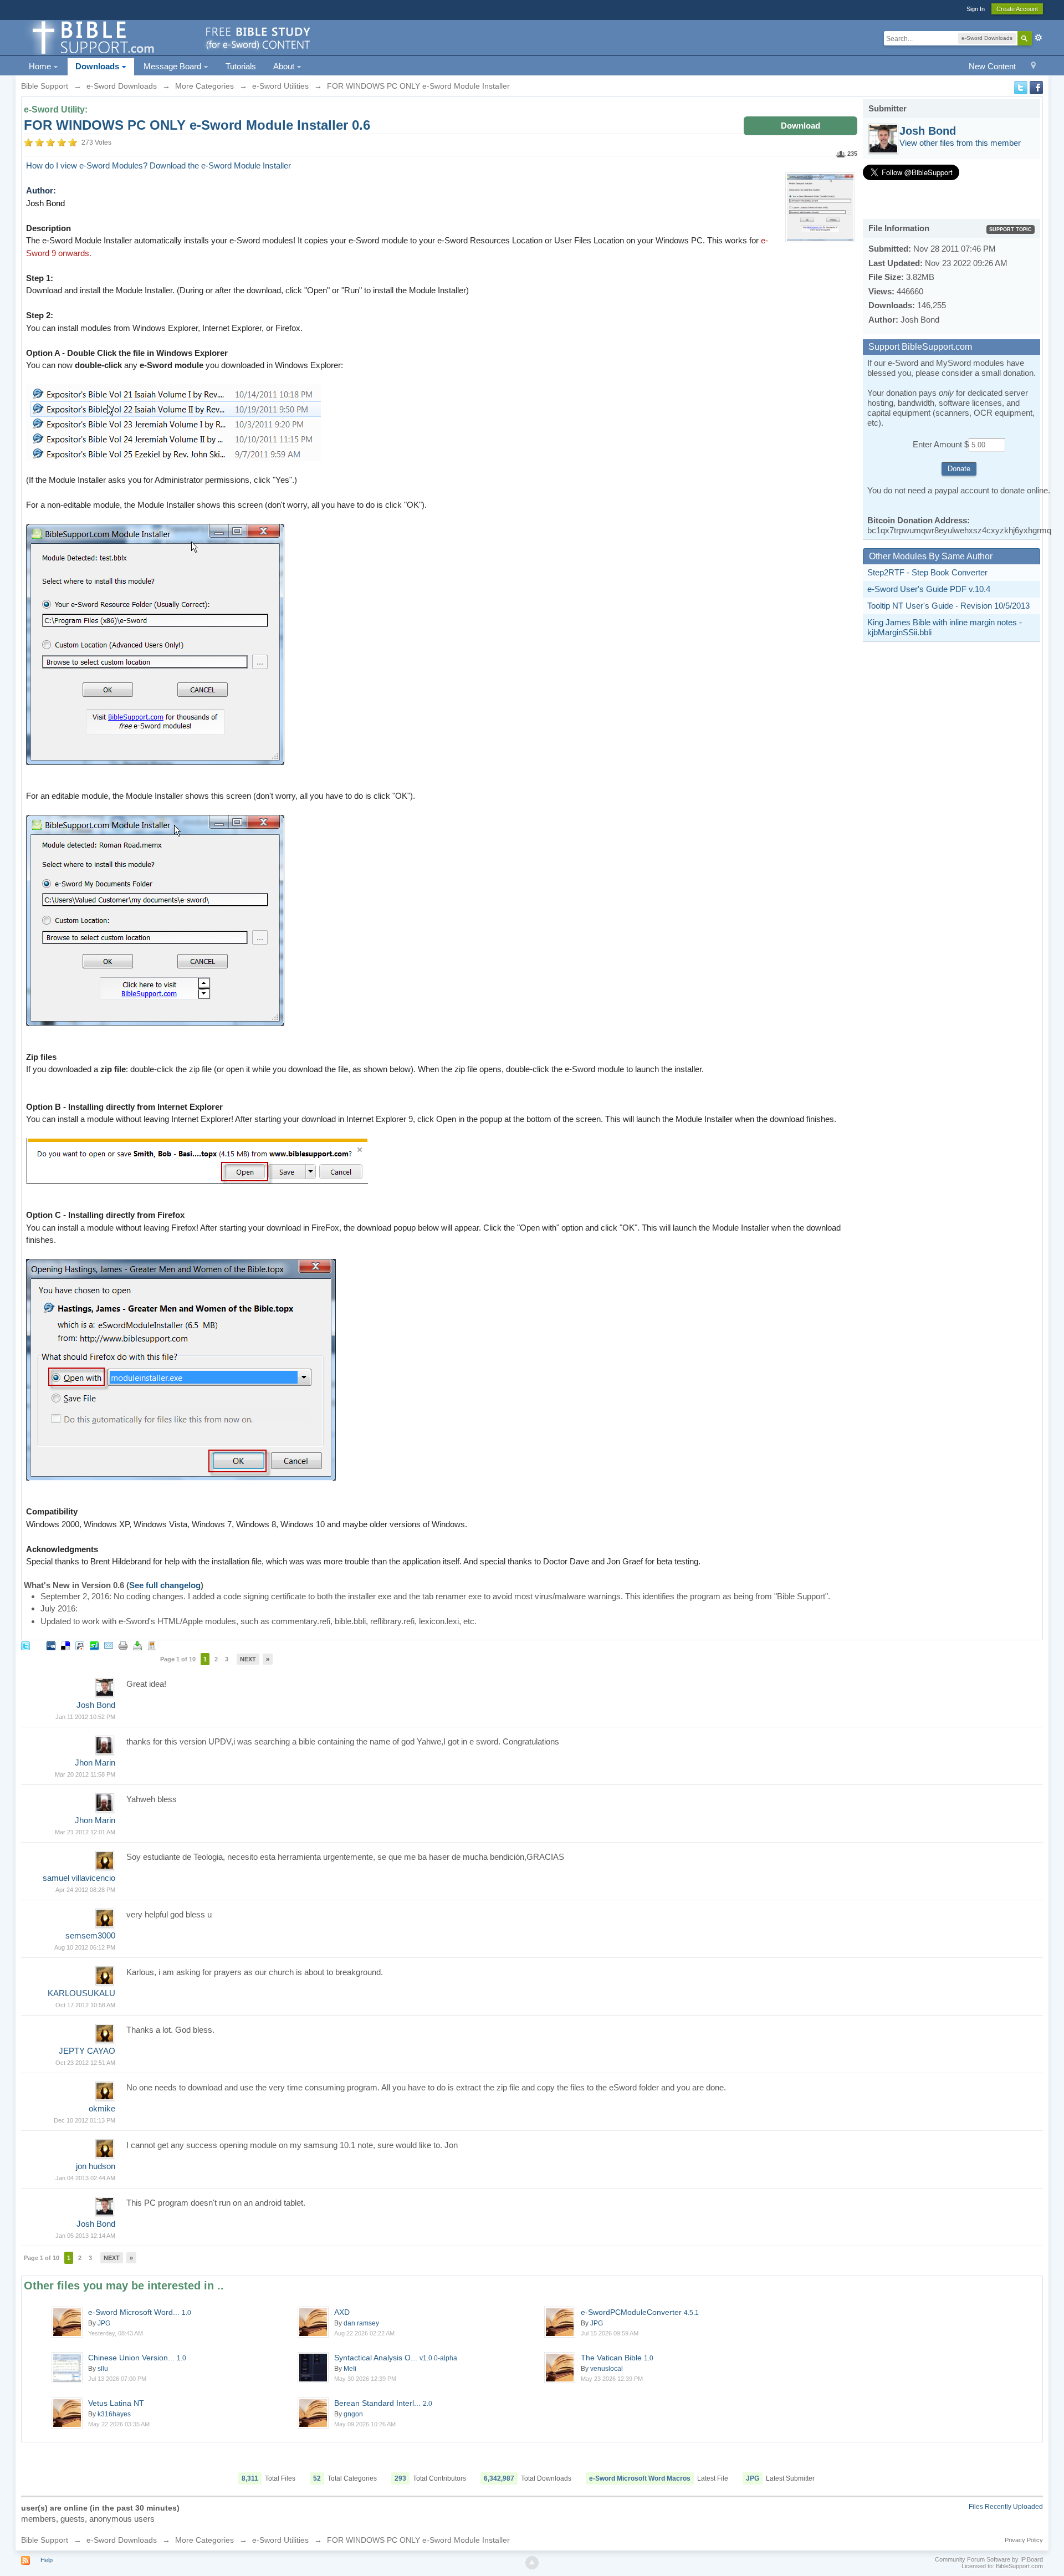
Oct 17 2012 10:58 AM (85, 2005)
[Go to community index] (170, 37)
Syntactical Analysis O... (396, 2358)
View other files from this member (960, 143)
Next (248, 1659)
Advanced (1039, 38)
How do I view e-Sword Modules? (87, 165)
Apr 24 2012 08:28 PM (85, 1890)
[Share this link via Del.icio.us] (65, 1645)
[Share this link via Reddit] (80, 1645)
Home (41, 66)
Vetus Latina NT (116, 2403)
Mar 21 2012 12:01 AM (85, 1832)
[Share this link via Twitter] (25, 1645)
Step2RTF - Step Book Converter (927, 572)
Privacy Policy (1024, 2540)
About (285, 66)
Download (800, 126)
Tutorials (241, 66)
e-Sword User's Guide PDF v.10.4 (929, 589)
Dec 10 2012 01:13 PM (85, 2120)
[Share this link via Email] (109, 1645)
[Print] (123, 1645)
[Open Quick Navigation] (1033, 67)
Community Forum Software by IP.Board (989, 2559)
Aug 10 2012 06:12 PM (85, 1947)
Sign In (976, 9)
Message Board (173, 66)
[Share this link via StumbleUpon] (94, 1645)
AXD (342, 2312)
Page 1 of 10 (178, 1659)
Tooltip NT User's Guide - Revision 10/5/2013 (948, 606)
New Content (992, 66)
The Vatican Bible (617, 2358)
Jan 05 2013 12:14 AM (85, 2236)
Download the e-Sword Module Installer (220, 165)
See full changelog (165, 1585)
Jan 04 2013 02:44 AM (85, 2178)
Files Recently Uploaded (1006, 2507)
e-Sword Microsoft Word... (140, 2312)
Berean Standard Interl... (383, 2403)
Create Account (1017, 9)
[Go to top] (532, 2563)
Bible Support (45, 2540)
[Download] (137, 1645)
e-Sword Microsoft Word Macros (640, 2478)
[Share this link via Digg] (51, 1645)
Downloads (98, 66)
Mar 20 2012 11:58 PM (85, 1774)
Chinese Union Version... (137, 2358)
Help (47, 2560)
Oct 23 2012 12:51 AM (85, 2063)
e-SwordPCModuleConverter (640, 2312)
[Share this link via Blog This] (152, 1645)
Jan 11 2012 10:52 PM (85, 1717)
